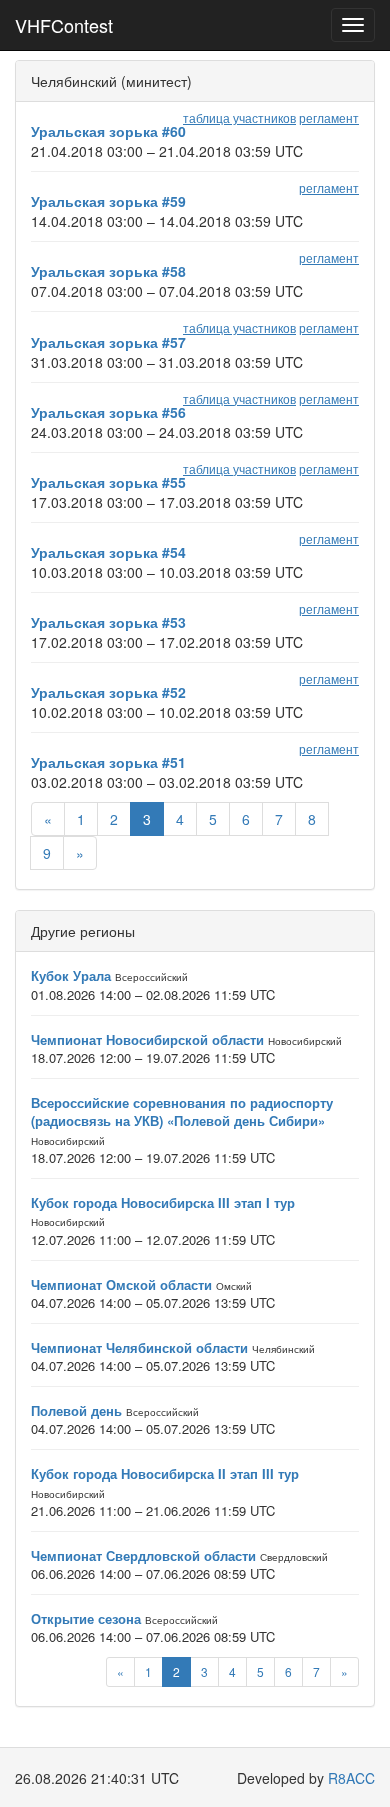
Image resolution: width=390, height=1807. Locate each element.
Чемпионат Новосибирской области (147, 1039)
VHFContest (64, 25)
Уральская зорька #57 (108, 342)
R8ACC (351, 1778)
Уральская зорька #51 (108, 762)
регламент (329, 117)
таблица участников (239, 117)
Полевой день (76, 1410)
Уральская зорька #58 (108, 271)
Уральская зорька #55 (108, 482)
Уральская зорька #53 (108, 622)
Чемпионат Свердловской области (143, 1555)
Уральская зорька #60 (108, 131)
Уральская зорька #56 (108, 412)
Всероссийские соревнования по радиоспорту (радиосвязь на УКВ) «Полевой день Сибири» (182, 1112)
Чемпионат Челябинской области (139, 1347)
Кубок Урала (71, 975)
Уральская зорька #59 (108, 201)
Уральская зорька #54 (108, 552)
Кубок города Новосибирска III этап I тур (163, 1202)
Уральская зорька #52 (108, 692)
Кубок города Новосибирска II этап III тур (165, 1473)
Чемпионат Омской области (121, 1284)
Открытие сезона (86, 1618)
